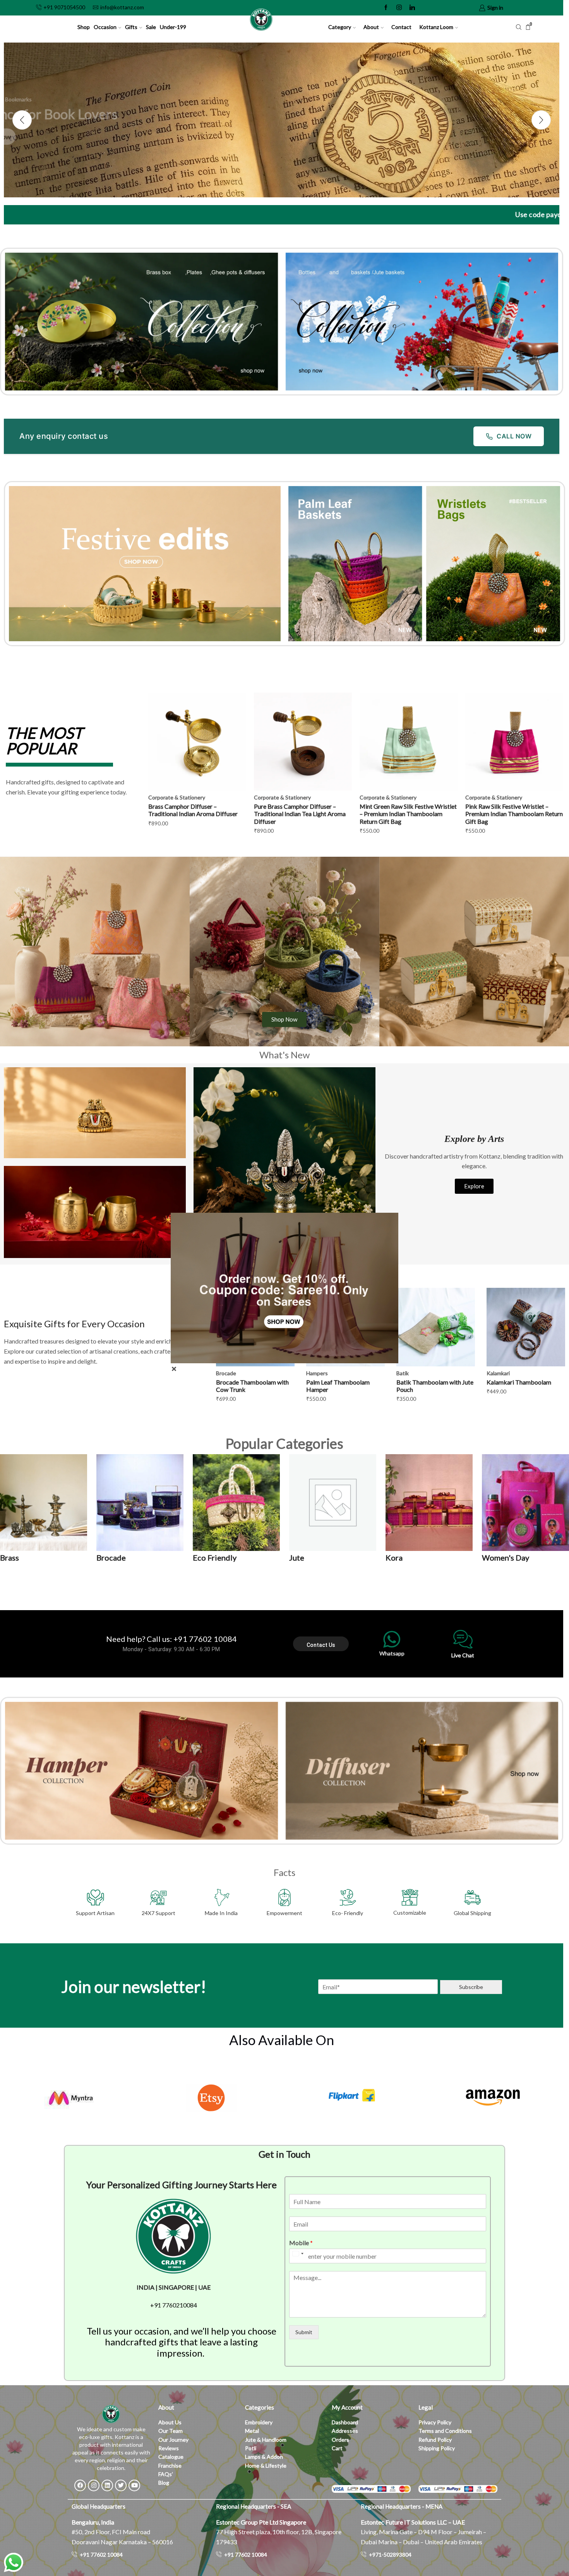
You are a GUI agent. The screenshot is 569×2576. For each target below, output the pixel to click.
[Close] (174, 1369)
